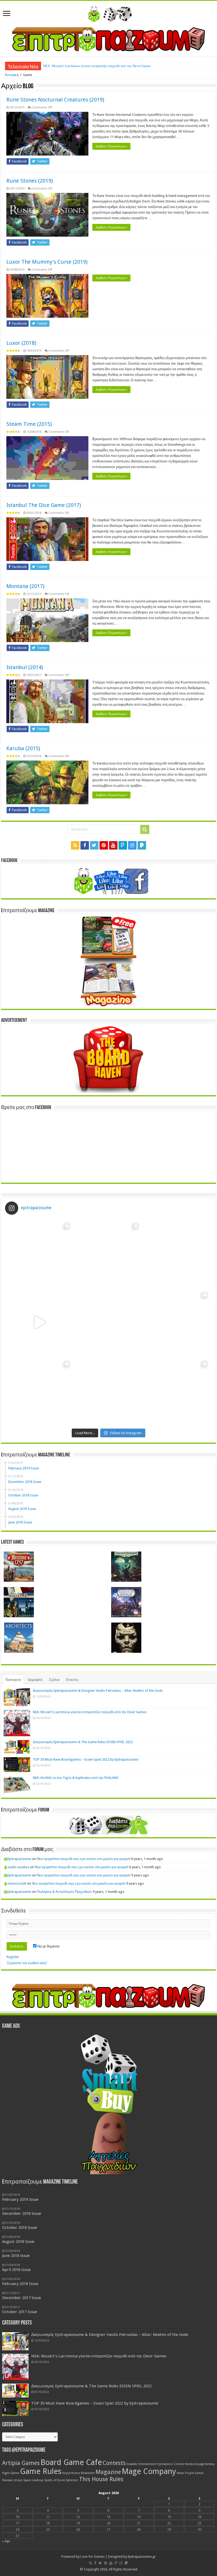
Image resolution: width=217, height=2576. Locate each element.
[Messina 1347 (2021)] (19, 1567)
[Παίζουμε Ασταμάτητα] (108, 39)
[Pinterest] (104, 845)
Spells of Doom (55, 2480)
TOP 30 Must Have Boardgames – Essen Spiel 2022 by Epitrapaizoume (86, 1759)
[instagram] (132, 845)
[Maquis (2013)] (19, 1602)
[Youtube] (113, 845)
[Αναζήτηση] (145, 829)
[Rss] (75, 845)
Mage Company (149, 2471)
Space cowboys (33, 2480)
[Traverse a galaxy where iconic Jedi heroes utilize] (177, 1391)
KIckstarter (88, 2473)
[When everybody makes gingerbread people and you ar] (40, 1253)
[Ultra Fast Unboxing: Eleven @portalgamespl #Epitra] (40, 1322)
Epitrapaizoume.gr (142, 2557)
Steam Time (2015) (29, 424)
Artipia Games (21, 2463)
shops (18, 2480)
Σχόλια (54, 1680)
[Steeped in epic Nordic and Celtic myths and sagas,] (177, 1322)
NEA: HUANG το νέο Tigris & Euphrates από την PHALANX (76, 1778)
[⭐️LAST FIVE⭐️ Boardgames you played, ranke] (177, 1253)
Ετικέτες (72, 1680)
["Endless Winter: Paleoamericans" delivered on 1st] (109, 1322)
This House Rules (101, 2479)
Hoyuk (66, 2473)
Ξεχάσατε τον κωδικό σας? (27, 1963)
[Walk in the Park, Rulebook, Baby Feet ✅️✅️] (109, 1391)
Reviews (8, 2480)
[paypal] (142, 845)
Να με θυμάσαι (48, 1946)
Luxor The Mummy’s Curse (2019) (47, 262)
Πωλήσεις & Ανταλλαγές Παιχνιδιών (64, 1892)
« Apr (6, 2541)
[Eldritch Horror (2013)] (126, 1602)
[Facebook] (85, 845)
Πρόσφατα (13, 1680)
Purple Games (194, 2473)
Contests (114, 2463)
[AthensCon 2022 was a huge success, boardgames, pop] (40, 1391)
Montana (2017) (25, 586)
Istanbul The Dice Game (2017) (44, 505)
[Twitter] (94, 845)
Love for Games (92, 2557)
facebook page (195, 2464)
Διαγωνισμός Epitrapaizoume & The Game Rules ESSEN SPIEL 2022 (83, 1742)
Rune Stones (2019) (30, 181)
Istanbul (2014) (25, 667)
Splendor (72, 2480)
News (180, 2473)
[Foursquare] (123, 845)
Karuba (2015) (23, 748)
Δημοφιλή (35, 1680)
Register (13, 1957)
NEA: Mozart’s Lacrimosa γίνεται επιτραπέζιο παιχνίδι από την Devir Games (97, 66)
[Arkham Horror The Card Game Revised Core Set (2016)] (126, 1567)
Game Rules (41, 2471)
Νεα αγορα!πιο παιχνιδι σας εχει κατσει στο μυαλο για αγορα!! (84, 1859)
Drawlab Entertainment (142, 2464)
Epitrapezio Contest (171, 2464)
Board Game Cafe (71, 2462)
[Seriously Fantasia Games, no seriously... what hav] (109, 1253)
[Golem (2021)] (126, 1638)
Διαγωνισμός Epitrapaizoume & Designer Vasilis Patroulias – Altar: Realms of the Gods (98, 1691)
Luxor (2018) (21, 343)
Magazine (108, 2472)
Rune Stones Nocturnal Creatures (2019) (55, 100)
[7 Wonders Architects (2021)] (19, 1638)
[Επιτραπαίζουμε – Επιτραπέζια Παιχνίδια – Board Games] (108, 13)
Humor (76, 2473)
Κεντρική (12, 75)
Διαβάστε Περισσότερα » (111, 146)
